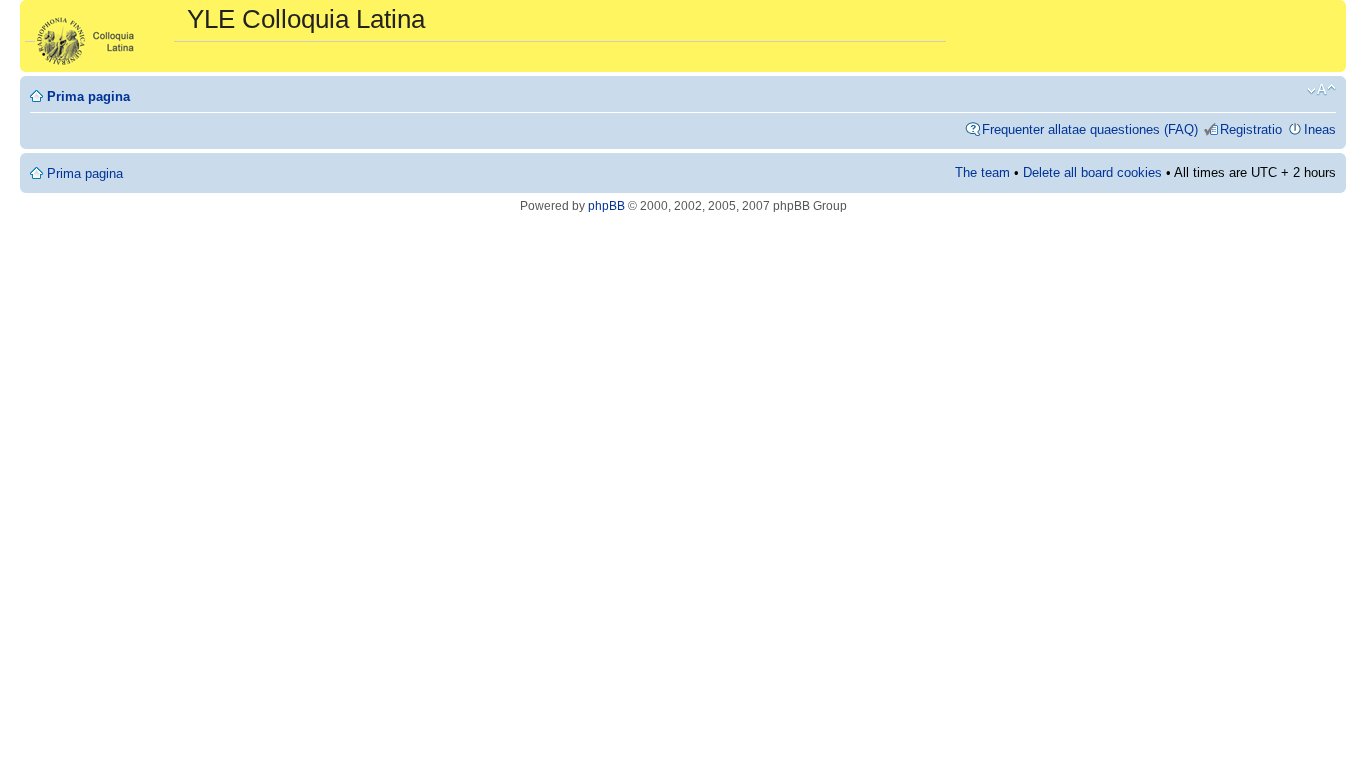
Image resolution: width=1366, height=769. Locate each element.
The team (982, 172)
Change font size (1321, 90)
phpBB (606, 206)
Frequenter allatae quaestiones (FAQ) (1090, 129)
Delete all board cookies (1092, 172)
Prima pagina (88, 96)
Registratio (1251, 129)
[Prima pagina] (106, 36)
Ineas (1320, 129)
